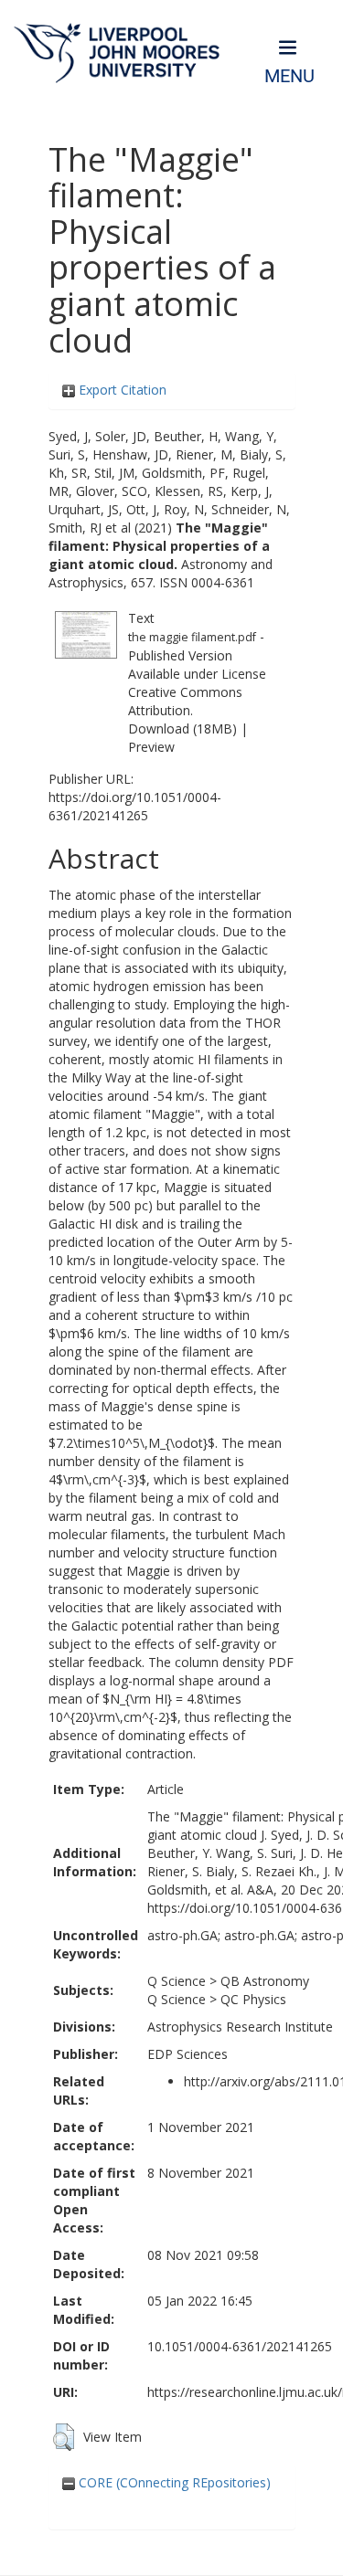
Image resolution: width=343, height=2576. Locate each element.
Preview (151, 747)
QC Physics (253, 1999)
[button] (64, 2437)
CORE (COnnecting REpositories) (173, 2482)
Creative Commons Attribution (185, 701)
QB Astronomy (265, 1981)
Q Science (177, 1981)
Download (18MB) (182, 728)
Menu (289, 76)
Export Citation (121, 390)
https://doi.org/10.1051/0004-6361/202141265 (135, 806)
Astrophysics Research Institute (240, 2027)
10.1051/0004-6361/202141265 (240, 2346)
